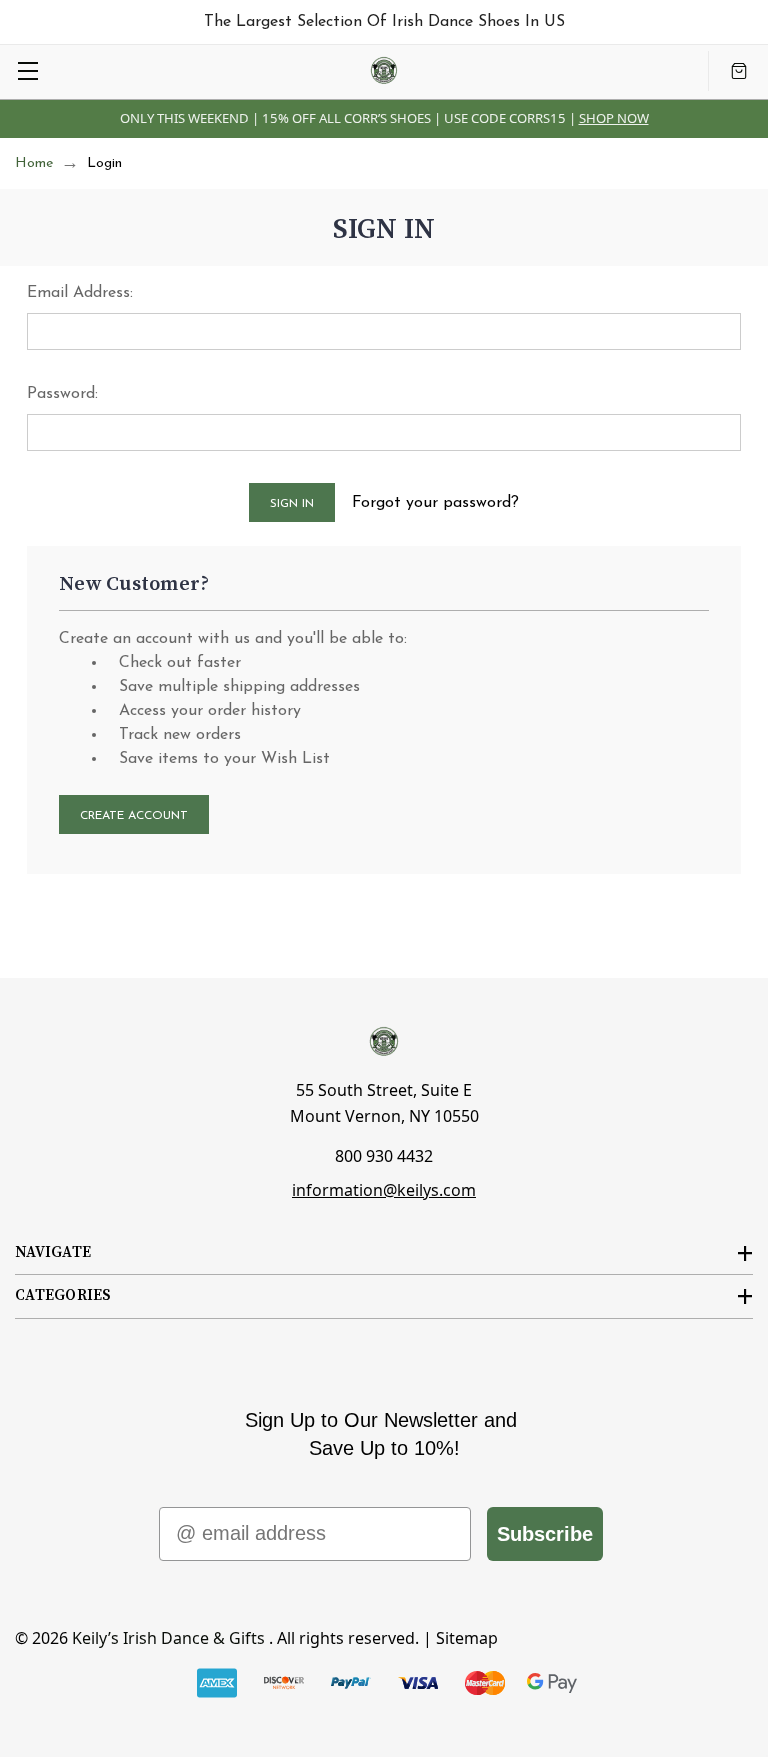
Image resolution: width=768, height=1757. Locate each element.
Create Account (134, 816)
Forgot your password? (435, 503)
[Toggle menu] (27, 70)
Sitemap (467, 1638)
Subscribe (545, 1534)
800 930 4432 (384, 1156)
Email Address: (80, 293)
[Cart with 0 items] (739, 71)
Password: (62, 394)
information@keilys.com (384, 1190)
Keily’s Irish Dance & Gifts (168, 1638)
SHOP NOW (614, 118)
